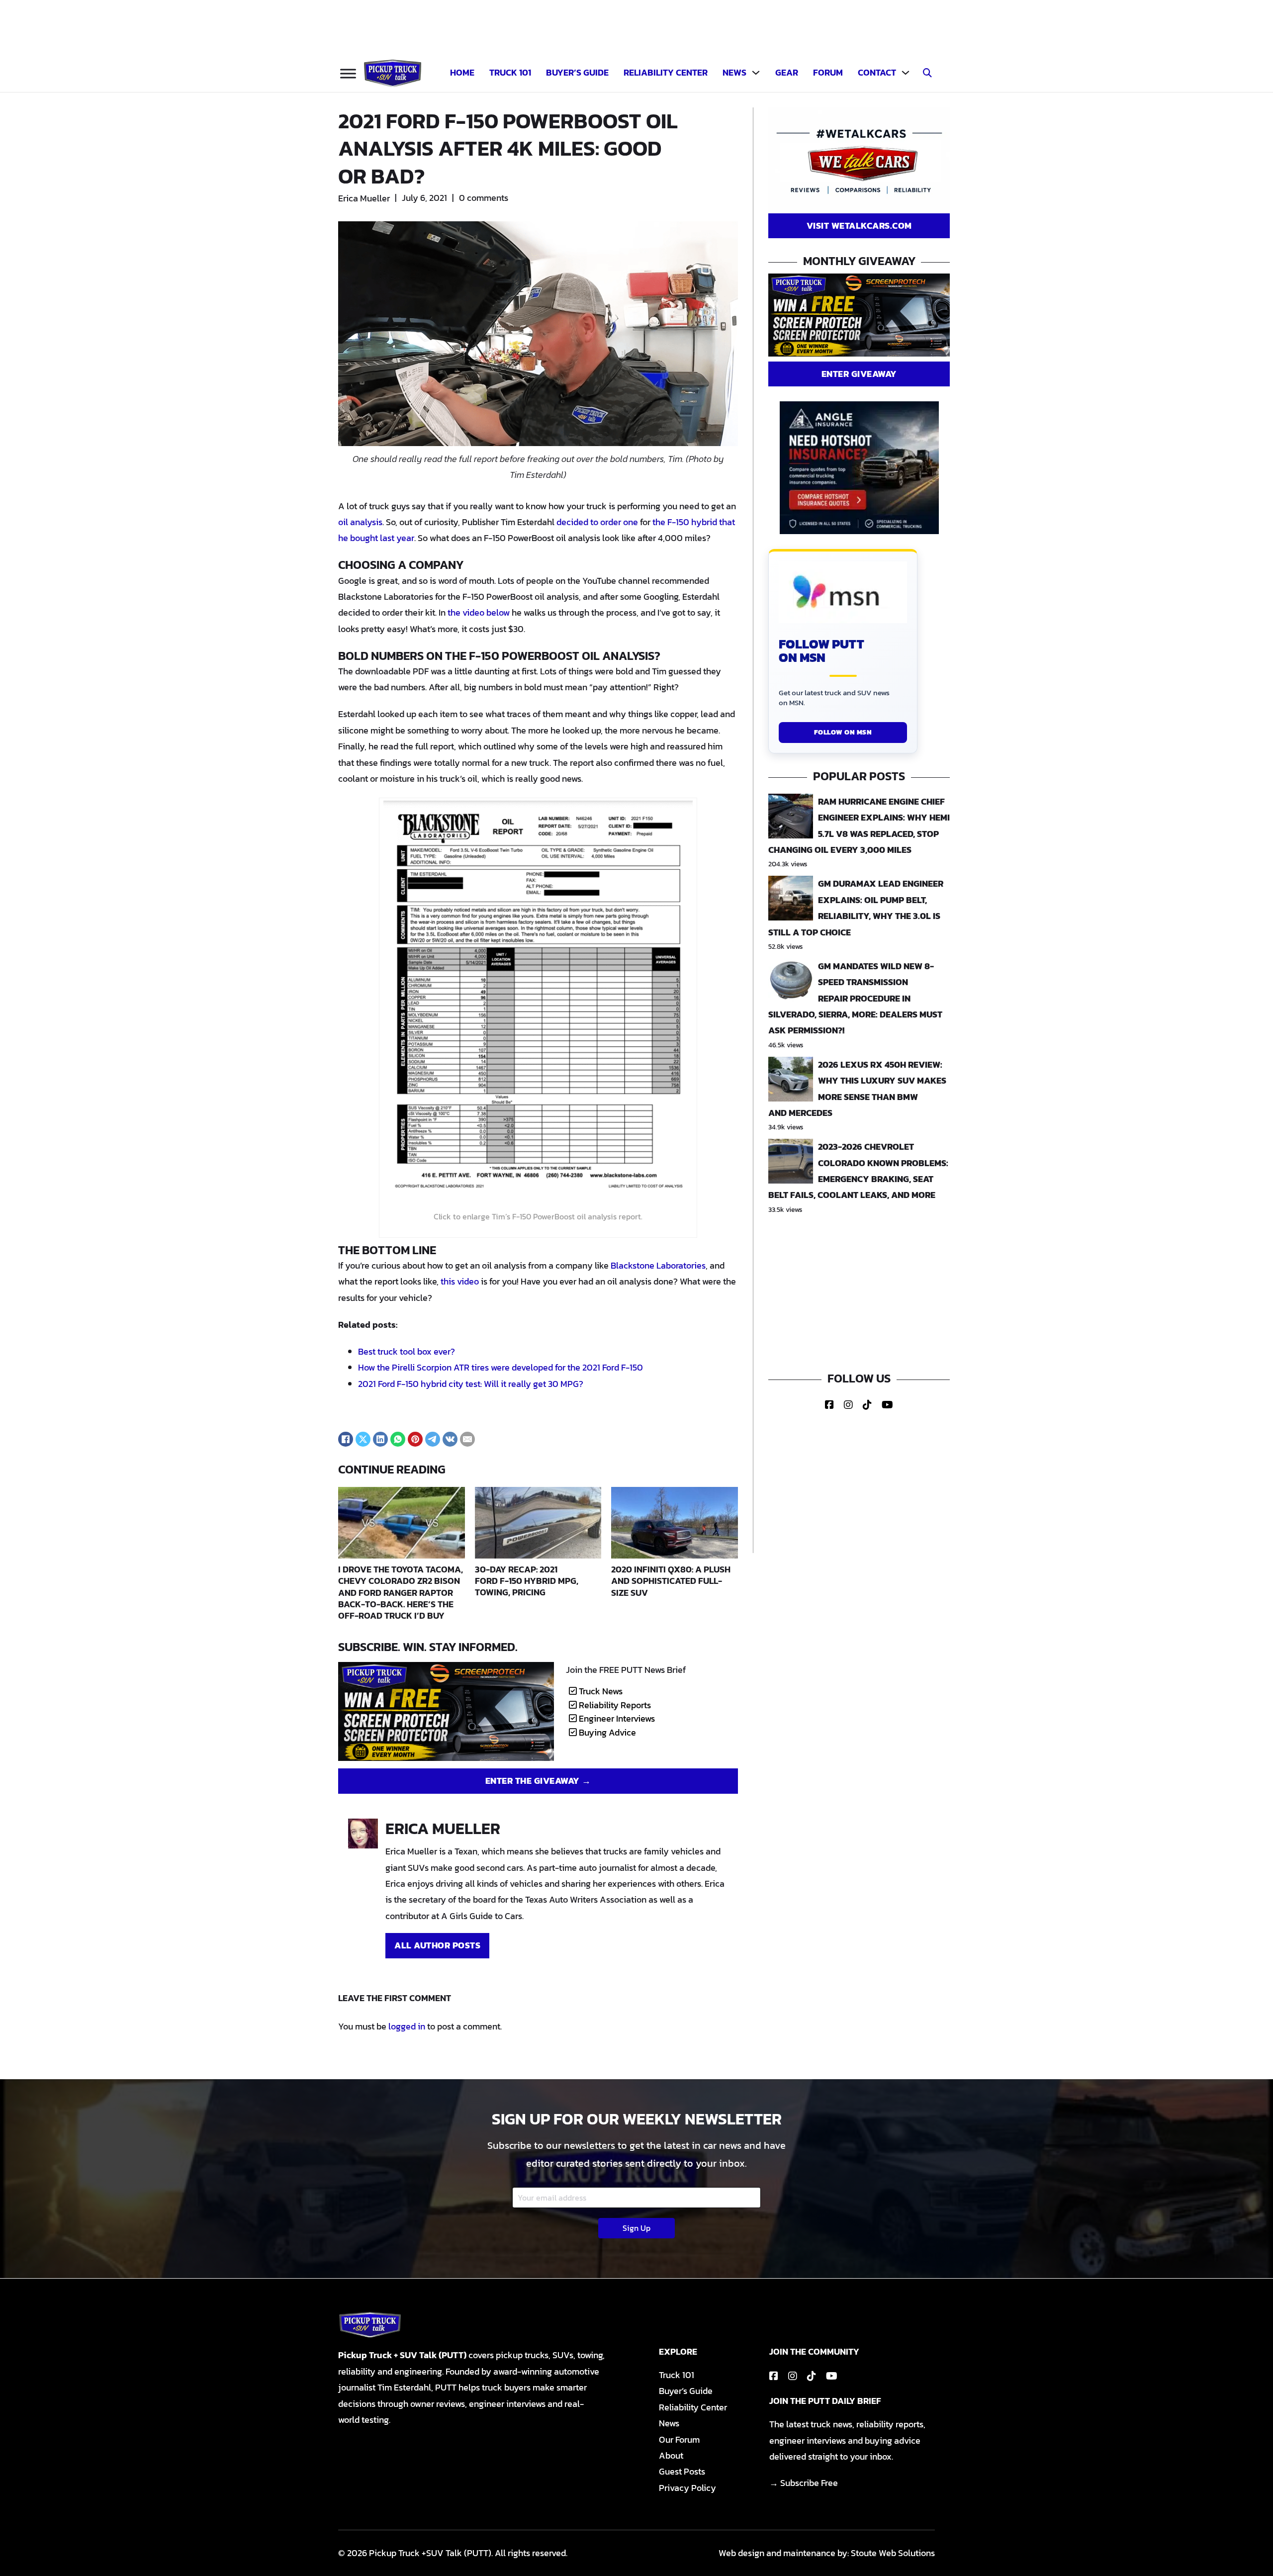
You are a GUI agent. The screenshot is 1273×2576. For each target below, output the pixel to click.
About (671, 2455)
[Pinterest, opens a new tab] (867, 1405)
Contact (877, 72)
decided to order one (597, 522)
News (734, 72)
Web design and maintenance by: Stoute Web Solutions (827, 2553)
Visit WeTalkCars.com (859, 226)
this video (460, 1281)
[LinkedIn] (380, 1439)
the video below (479, 612)
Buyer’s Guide (577, 72)
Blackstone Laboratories (658, 1265)
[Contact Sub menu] (906, 73)
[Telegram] (433, 1439)
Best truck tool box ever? (407, 1351)
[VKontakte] (450, 1439)
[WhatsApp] (398, 1439)
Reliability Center (666, 72)
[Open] (348, 73)
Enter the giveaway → (538, 1781)
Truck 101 (510, 72)
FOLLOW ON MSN (843, 732)
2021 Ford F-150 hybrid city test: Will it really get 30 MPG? (471, 1384)
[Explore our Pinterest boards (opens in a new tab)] (812, 2376)
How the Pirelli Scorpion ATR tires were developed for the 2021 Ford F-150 (500, 1367)
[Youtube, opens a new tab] (887, 1405)
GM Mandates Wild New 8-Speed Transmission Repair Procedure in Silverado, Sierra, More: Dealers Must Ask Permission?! (855, 998)
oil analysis (360, 522)
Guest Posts (682, 2471)
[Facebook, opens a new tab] (829, 1405)
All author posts (437, 1945)
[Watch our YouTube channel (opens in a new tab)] (832, 2376)
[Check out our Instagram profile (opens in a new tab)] (793, 2376)
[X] (363, 1439)
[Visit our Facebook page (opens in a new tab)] (774, 2376)
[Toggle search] (927, 73)
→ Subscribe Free (804, 2483)
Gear (787, 72)
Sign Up (636, 2228)
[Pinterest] (415, 1439)
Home (462, 72)
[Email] (467, 1439)
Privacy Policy (687, 2488)
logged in (407, 2026)
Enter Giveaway (859, 374)
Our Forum (679, 2439)
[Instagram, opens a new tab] (848, 1405)
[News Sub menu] (756, 73)
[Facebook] (346, 1439)
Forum (828, 72)
